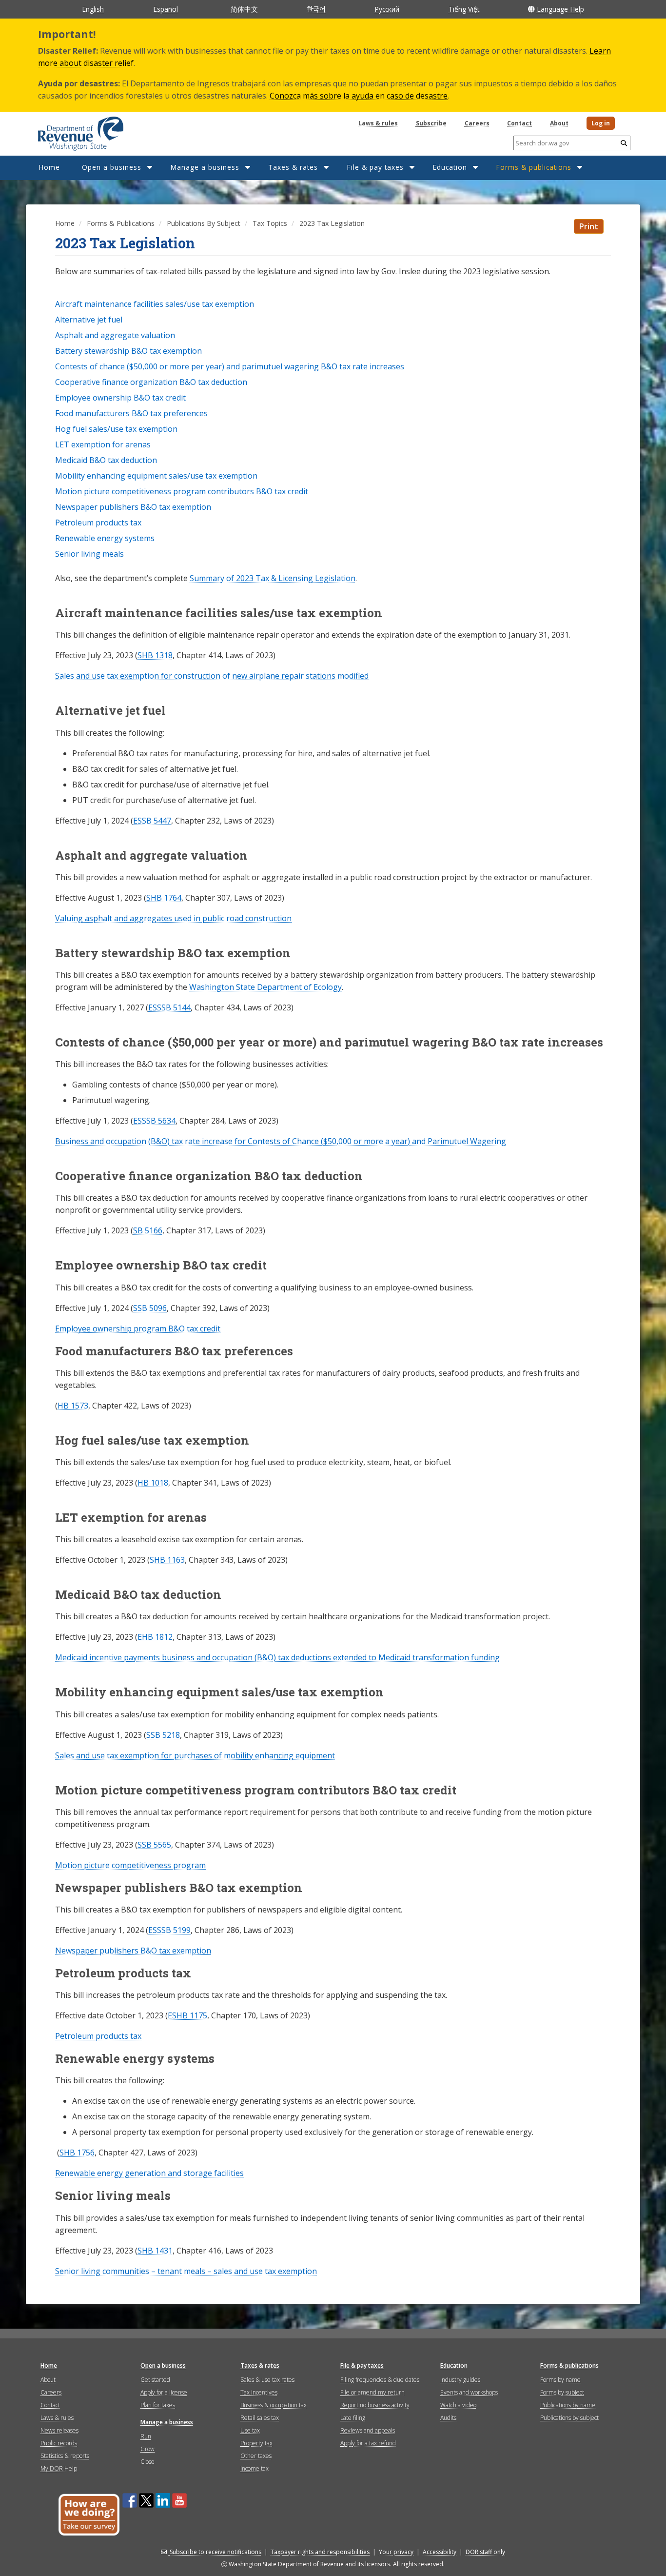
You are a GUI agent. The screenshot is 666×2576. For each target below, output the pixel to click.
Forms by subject (562, 2392)
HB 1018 (153, 1483)
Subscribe (431, 123)
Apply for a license (164, 2392)
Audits (448, 2418)
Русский (387, 9)
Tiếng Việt (464, 9)
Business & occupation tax (274, 2405)
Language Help (560, 9)
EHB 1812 (155, 1637)
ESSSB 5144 (169, 1007)
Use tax (250, 2430)
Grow (147, 2449)
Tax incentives (259, 2392)
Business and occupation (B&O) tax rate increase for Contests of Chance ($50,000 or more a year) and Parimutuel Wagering (281, 1141)
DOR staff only (485, 2552)
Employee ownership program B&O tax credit (138, 1328)
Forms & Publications (121, 223)
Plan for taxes (158, 2405)
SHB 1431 (155, 2251)
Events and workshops (469, 2392)
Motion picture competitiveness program (130, 1865)
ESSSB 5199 (169, 1930)
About (559, 123)
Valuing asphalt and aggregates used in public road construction (173, 918)
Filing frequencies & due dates (380, 2380)
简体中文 (244, 9)
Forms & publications (534, 167)
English (93, 9)
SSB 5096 (150, 1308)
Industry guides (460, 2380)
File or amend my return (372, 2392)
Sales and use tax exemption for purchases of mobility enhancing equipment (195, 1755)
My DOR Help (59, 2468)
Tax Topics (270, 223)
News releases (59, 2430)
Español (166, 9)
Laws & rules (378, 123)
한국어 (316, 9)
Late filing (353, 2418)
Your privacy (396, 2552)
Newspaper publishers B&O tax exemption (133, 1951)
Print (589, 226)
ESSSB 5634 (154, 1121)
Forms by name (560, 2380)
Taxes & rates (293, 167)
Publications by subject (569, 2418)
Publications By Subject (204, 223)
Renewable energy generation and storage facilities (149, 2173)
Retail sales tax (260, 2418)
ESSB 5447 (152, 821)
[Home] (69, 130)
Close (147, 2462)
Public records (59, 2443)
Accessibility (440, 2552)
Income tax (255, 2468)
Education (450, 167)
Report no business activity (375, 2405)
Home (49, 167)
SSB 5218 (163, 1735)
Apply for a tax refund (368, 2443)
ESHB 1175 (187, 2015)
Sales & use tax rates (267, 2380)
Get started (155, 2380)
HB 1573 (73, 1406)
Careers (477, 123)
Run (146, 2436)
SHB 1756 (77, 2153)
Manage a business (205, 167)
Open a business (112, 167)
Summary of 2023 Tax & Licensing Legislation (273, 578)
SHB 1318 (155, 655)
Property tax (256, 2443)
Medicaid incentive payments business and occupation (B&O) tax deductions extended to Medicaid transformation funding (277, 1657)
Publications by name (568, 2405)
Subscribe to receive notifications (215, 2552)
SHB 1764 (164, 898)
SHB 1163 (167, 1560)
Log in (601, 123)
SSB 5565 (154, 1845)
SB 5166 (148, 1230)
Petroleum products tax (98, 2036)
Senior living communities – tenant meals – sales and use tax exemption (186, 2271)
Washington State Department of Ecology (265, 987)
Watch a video (458, 2405)
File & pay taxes (375, 167)
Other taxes (256, 2456)
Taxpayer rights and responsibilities (320, 2552)
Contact (519, 123)
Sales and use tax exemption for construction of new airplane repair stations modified (212, 676)
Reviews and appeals (368, 2430)
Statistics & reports (65, 2456)
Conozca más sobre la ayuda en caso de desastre (359, 96)
